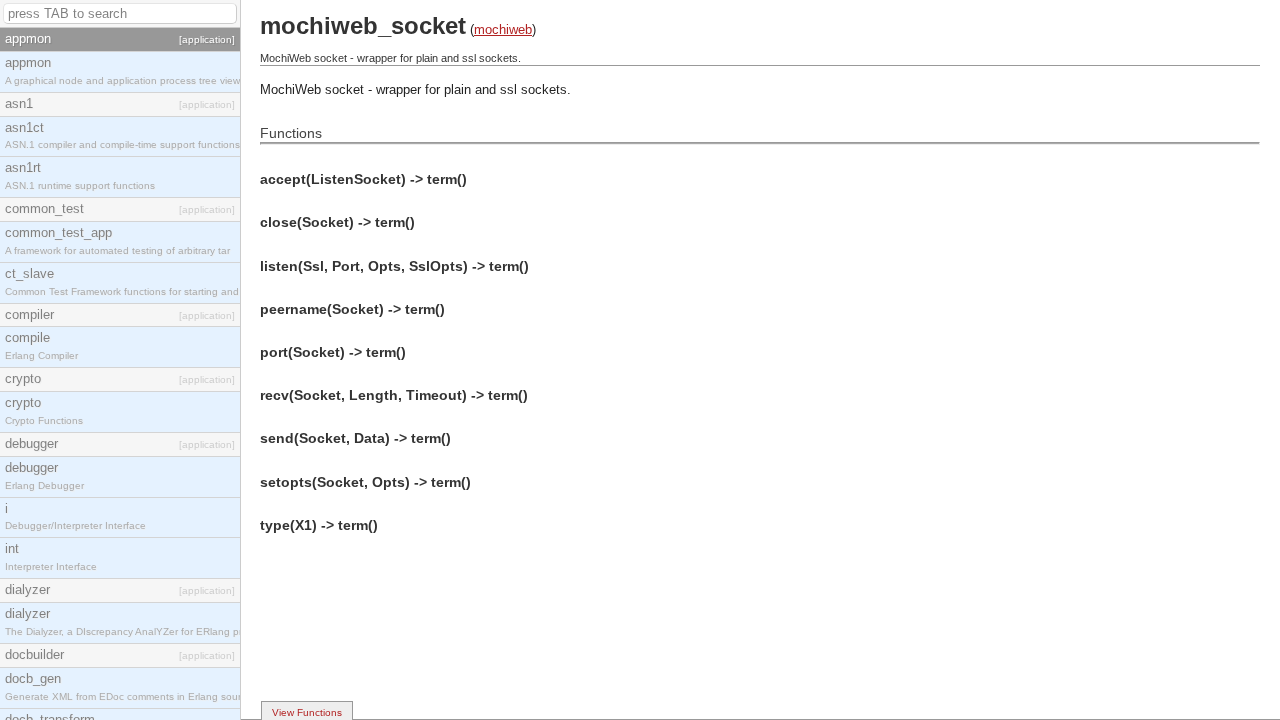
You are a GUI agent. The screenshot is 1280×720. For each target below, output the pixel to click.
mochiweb (503, 29)
